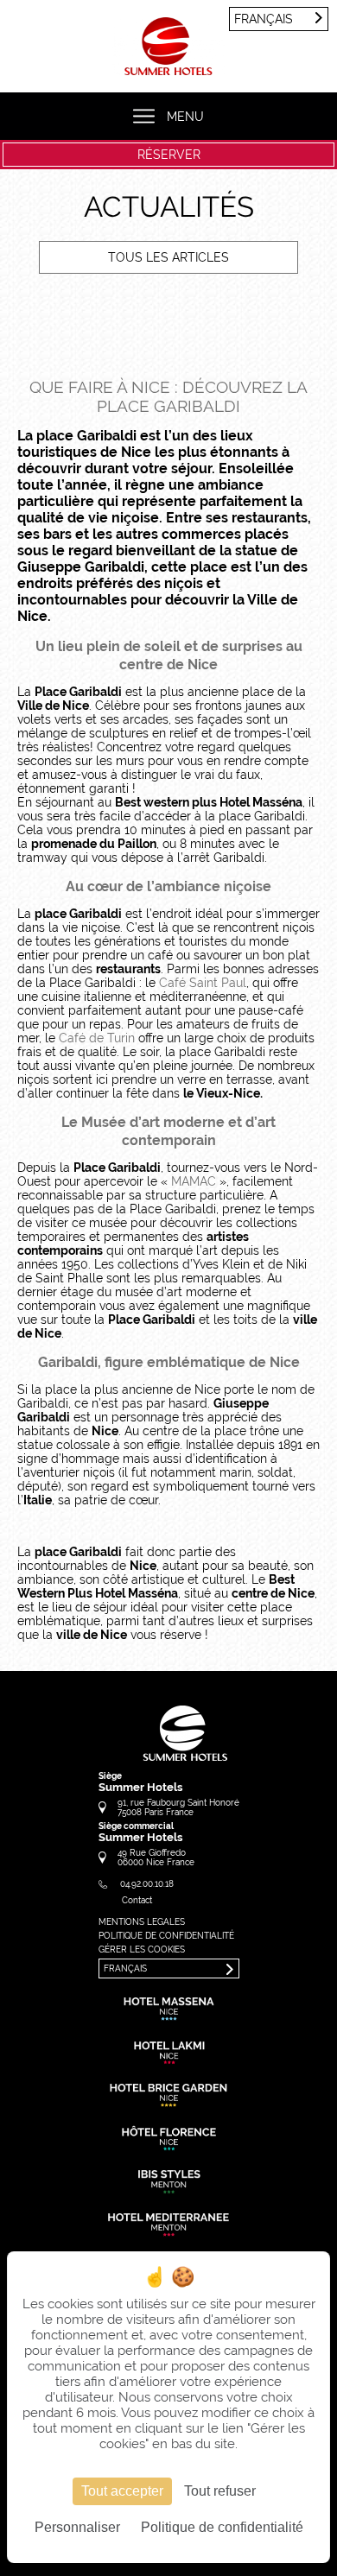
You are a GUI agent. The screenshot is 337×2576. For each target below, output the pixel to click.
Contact (137, 1900)
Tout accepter (122, 2491)
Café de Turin (97, 1038)
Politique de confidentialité (166, 1936)
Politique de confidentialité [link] (222, 2527)
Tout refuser (220, 2491)
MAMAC (194, 1181)
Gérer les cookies (142, 1949)
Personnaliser (77, 2527)
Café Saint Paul (203, 983)
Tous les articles (168, 257)
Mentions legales (142, 1922)
